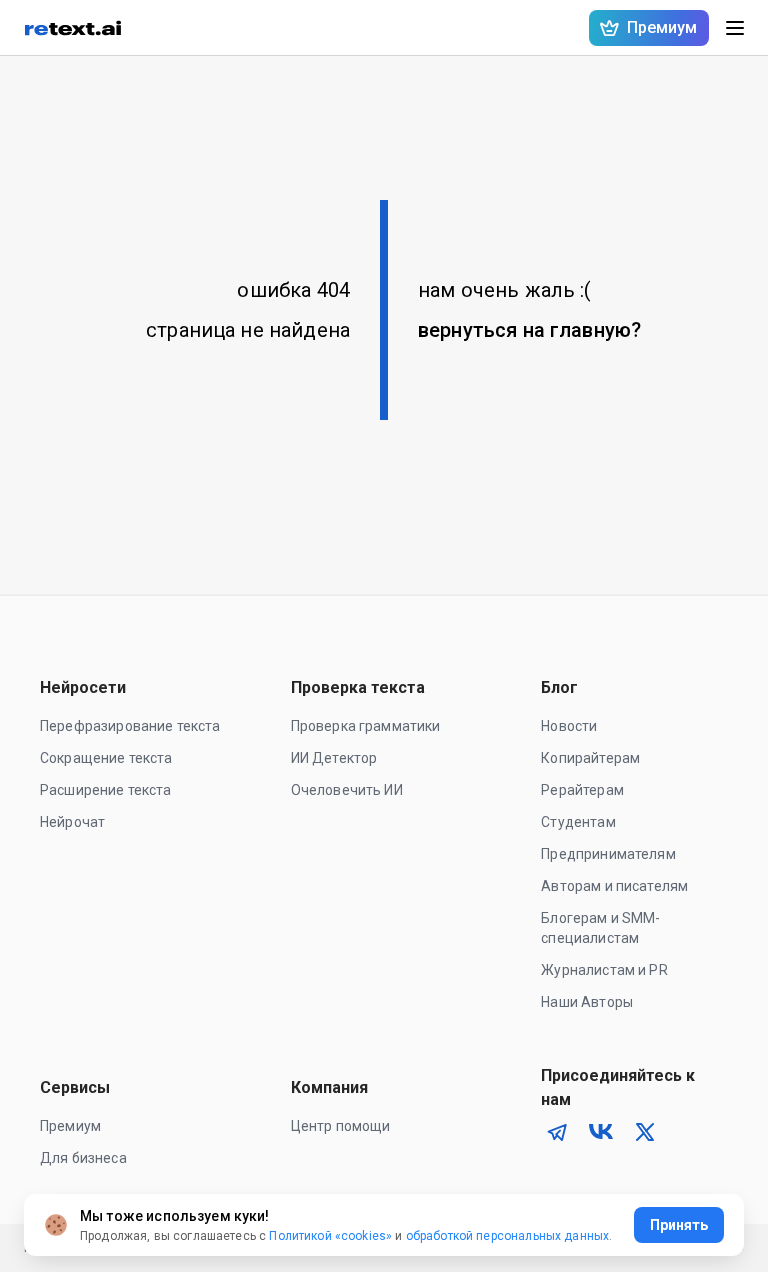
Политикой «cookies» (330, 1236)
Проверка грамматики (366, 726)
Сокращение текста (106, 758)
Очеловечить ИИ (347, 790)
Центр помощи (341, 1126)
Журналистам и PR (604, 970)
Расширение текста (106, 790)
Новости (569, 726)
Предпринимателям (608, 854)
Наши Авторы (587, 1002)
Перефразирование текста (130, 726)
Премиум (70, 1126)
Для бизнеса (83, 1158)
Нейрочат (72, 822)
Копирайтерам (590, 758)
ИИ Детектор (334, 758)
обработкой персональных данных (508, 1236)
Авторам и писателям (614, 886)
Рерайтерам (582, 790)
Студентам (578, 822)
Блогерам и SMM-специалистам (600, 928)
